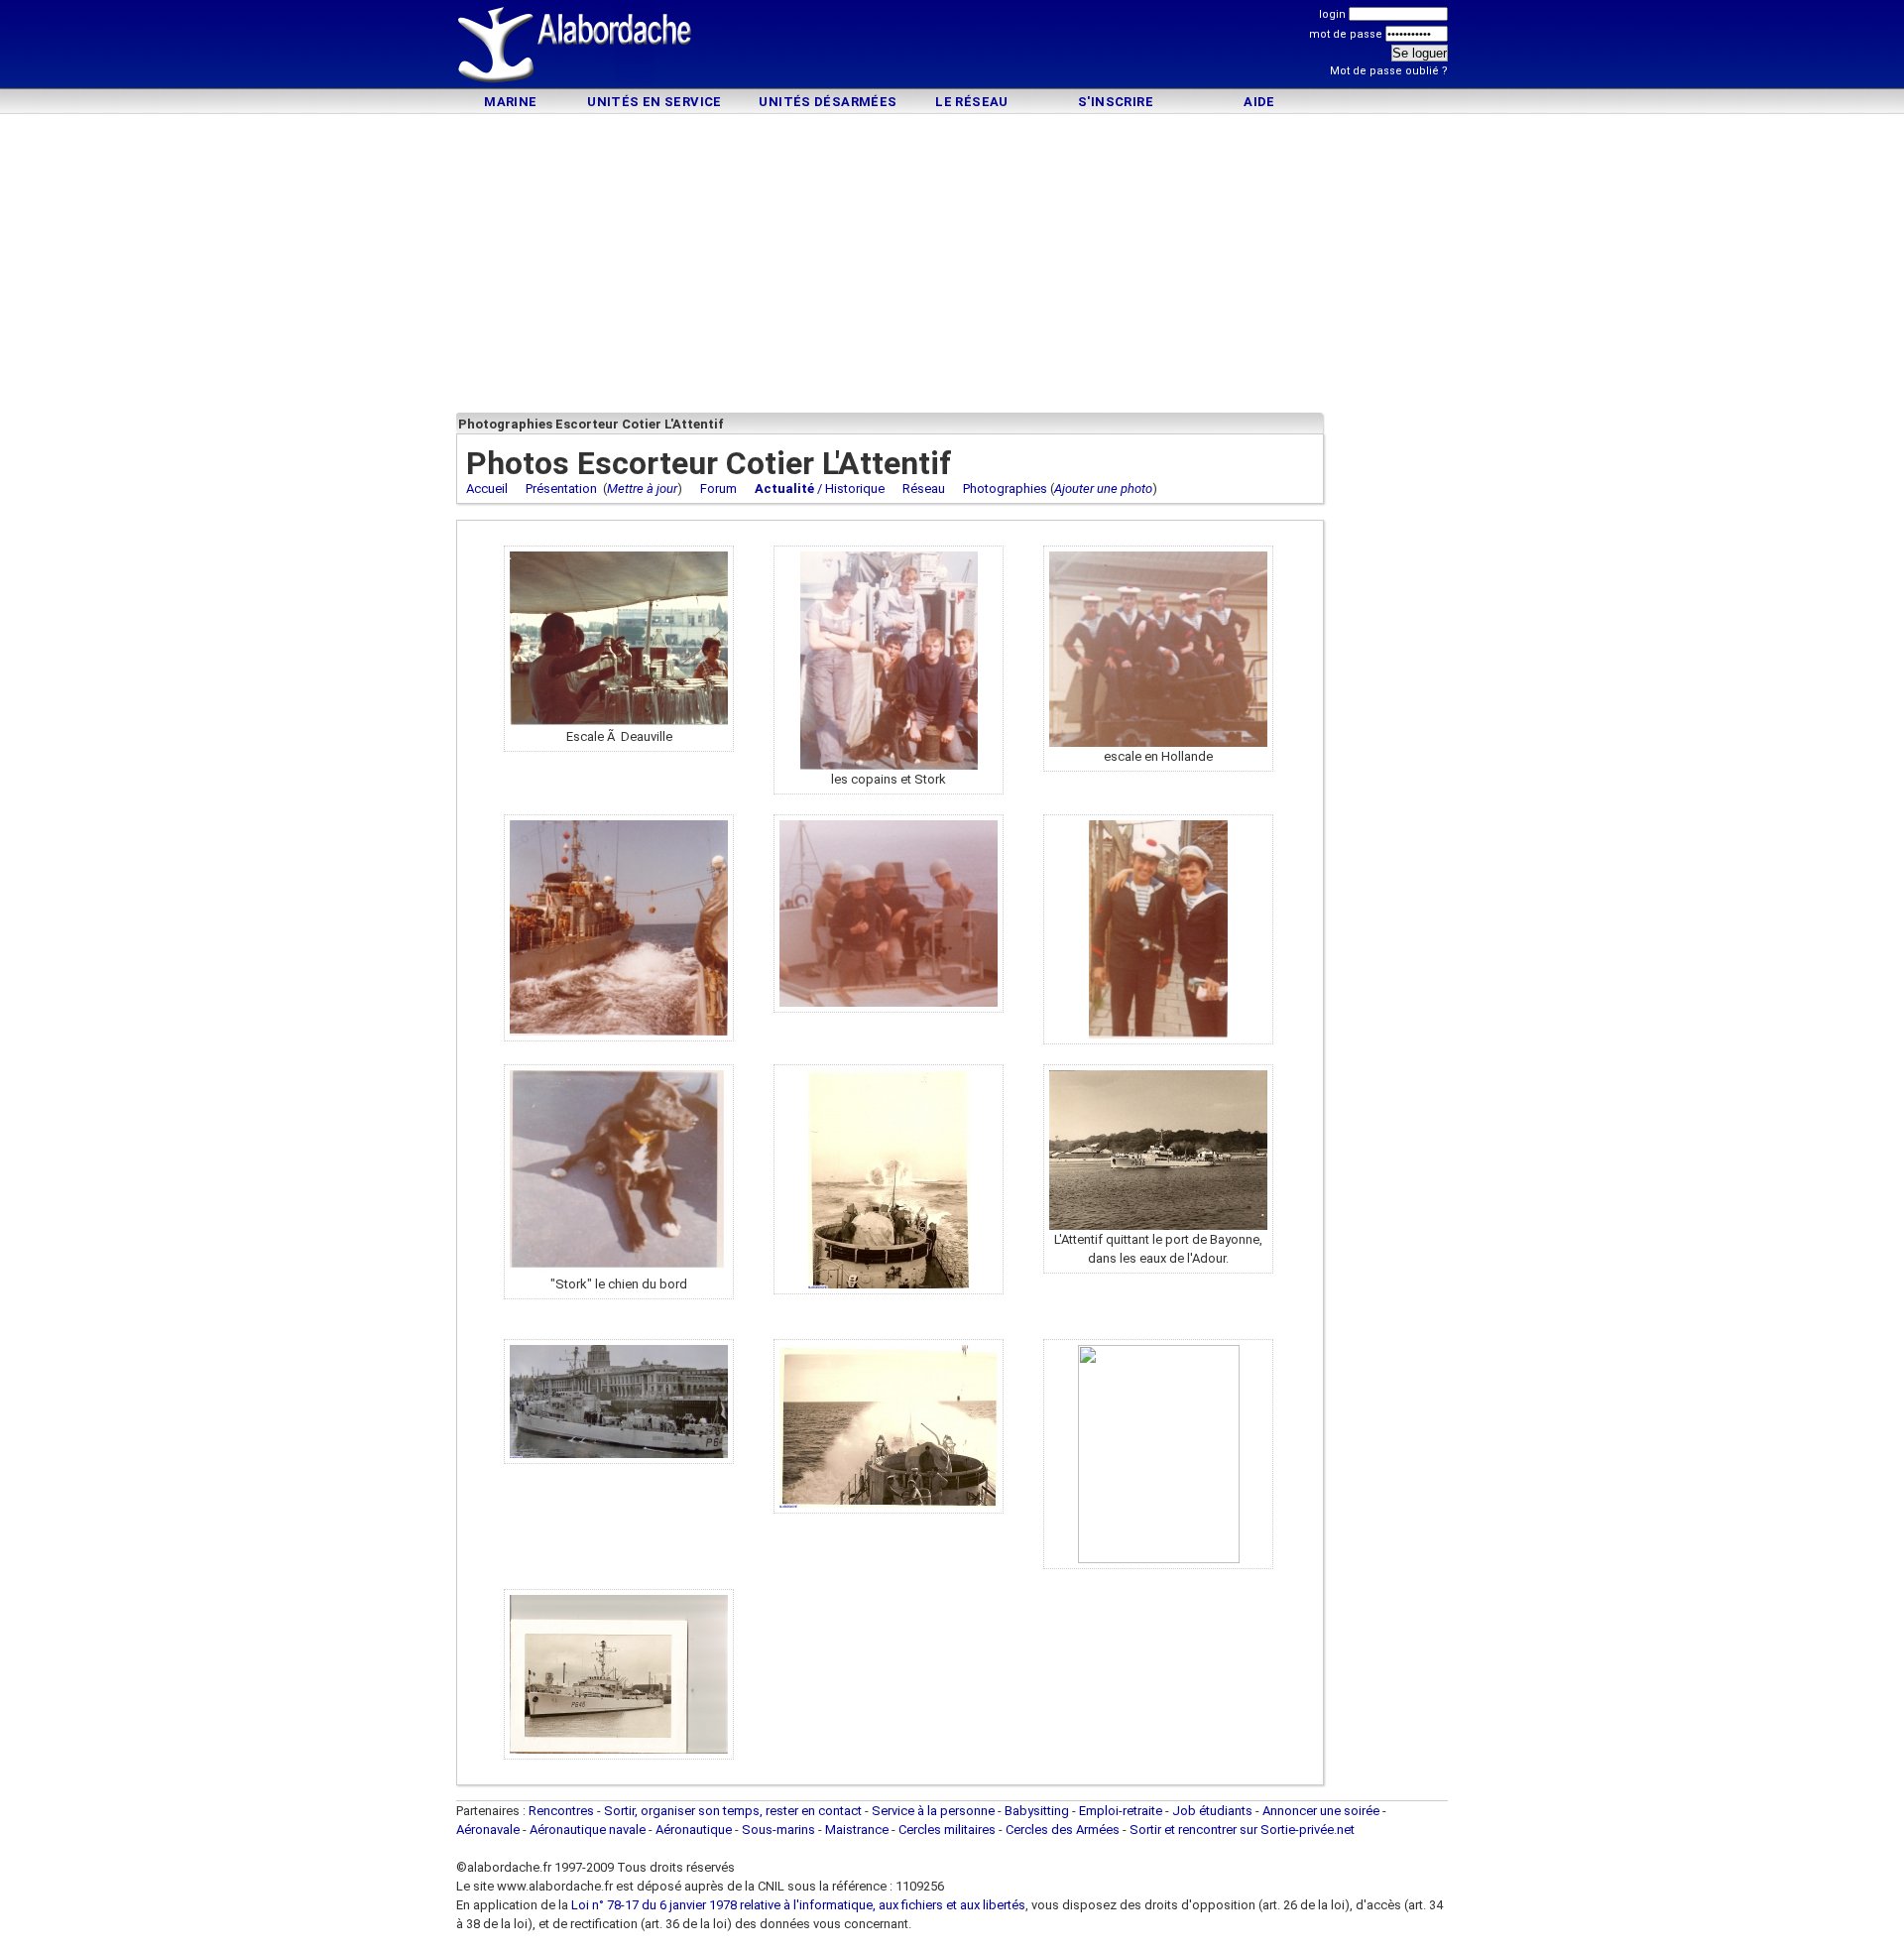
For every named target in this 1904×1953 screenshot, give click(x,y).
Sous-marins (778, 1830)
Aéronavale (488, 1830)
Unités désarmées (828, 102)
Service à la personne (933, 1811)
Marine (510, 102)
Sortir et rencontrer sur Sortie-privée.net (1242, 1830)
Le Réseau (972, 102)
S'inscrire (1116, 102)
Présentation (561, 488)
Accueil (487, 488)
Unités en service (654, 102)
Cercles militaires (947, 1830)
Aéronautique (695, 1830)
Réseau (924, 488)
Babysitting (1037, 1811)
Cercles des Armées (1063, 1830)
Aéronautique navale (588, 1830)
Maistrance (857, 1830)
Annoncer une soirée (1321, 1811)
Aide (1259, 102)
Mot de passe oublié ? (1389, 71)
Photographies (1005, 488)
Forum (718, 488)
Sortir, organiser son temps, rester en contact (733, 1811)
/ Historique (820, 488)
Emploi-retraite (1121, 1811)
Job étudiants (1212, 1811)
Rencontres (561, 1811)
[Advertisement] (952, 47)
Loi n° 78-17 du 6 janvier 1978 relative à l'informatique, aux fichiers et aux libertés (797, 1905)
